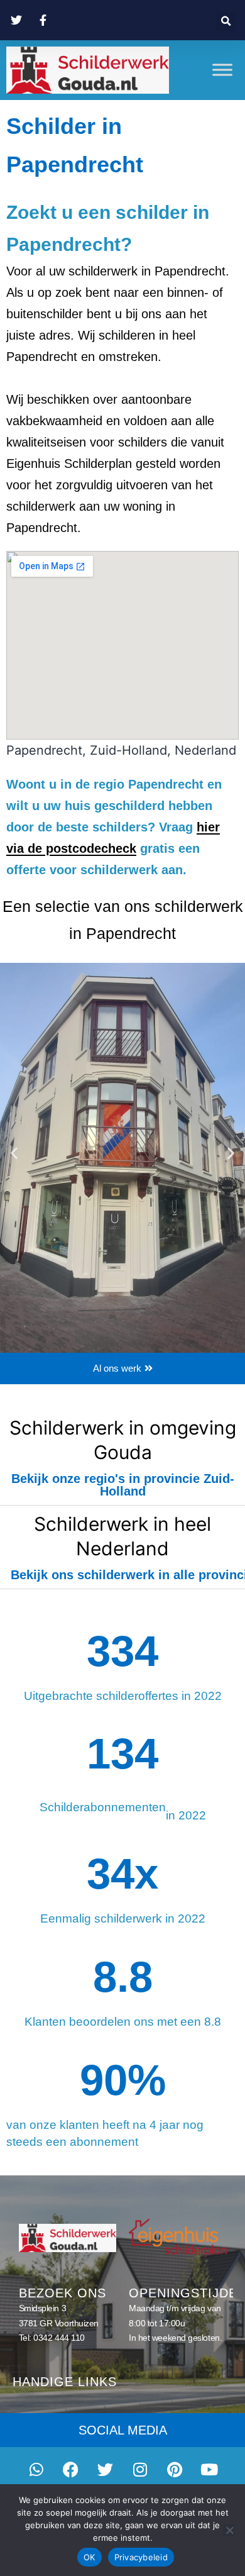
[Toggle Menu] (222, 70)
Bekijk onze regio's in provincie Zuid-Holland (123, 1485)
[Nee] (229, 2530)
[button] (226, 21)
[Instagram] (140, 2469)
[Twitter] (106, 2469)
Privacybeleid (141, 2557)
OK (90, 2557)
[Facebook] (71, 2469)
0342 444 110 (59, 2338)
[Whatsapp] (36, 2469)
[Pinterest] (175, 2469)
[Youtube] (209, 2469)
